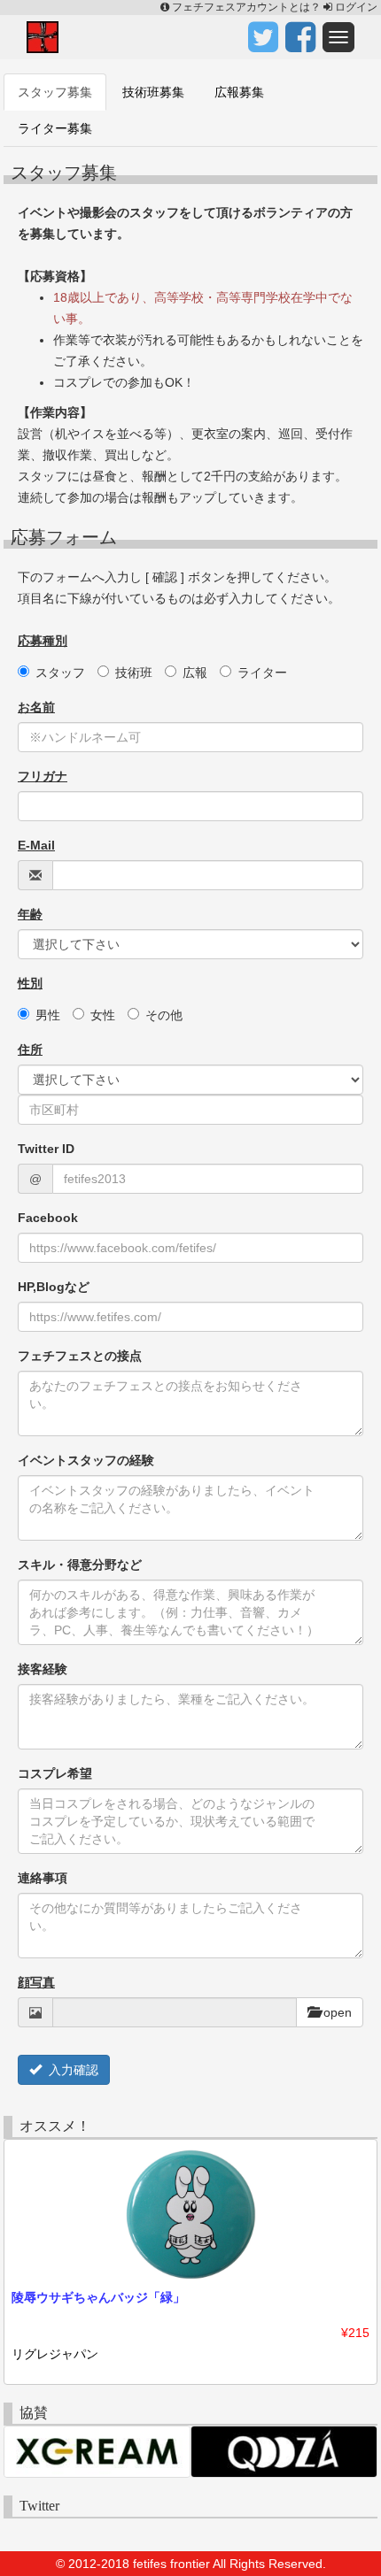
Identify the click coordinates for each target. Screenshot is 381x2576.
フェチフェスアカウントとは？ (246, 7)
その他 (164, 1015)
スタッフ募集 (55, 92)
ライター (262, 673)
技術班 (134, 673)
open (336, 2012)
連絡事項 (43, 1878)
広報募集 (239, 92)
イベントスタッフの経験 (86, 1460)
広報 (195, 673)
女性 (103, 1015)
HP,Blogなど (54, 1287)
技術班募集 (153, 92)
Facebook (48, 1218)
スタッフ (60, 673)
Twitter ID (46, 1149)
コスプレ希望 (55, 1773)
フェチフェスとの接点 (80, 1356)
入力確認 (70, 2070)
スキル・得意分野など (80, 1565)
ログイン (355, 7)
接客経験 (43, 1669)
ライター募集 (55, 128)
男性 (48, 1015)
